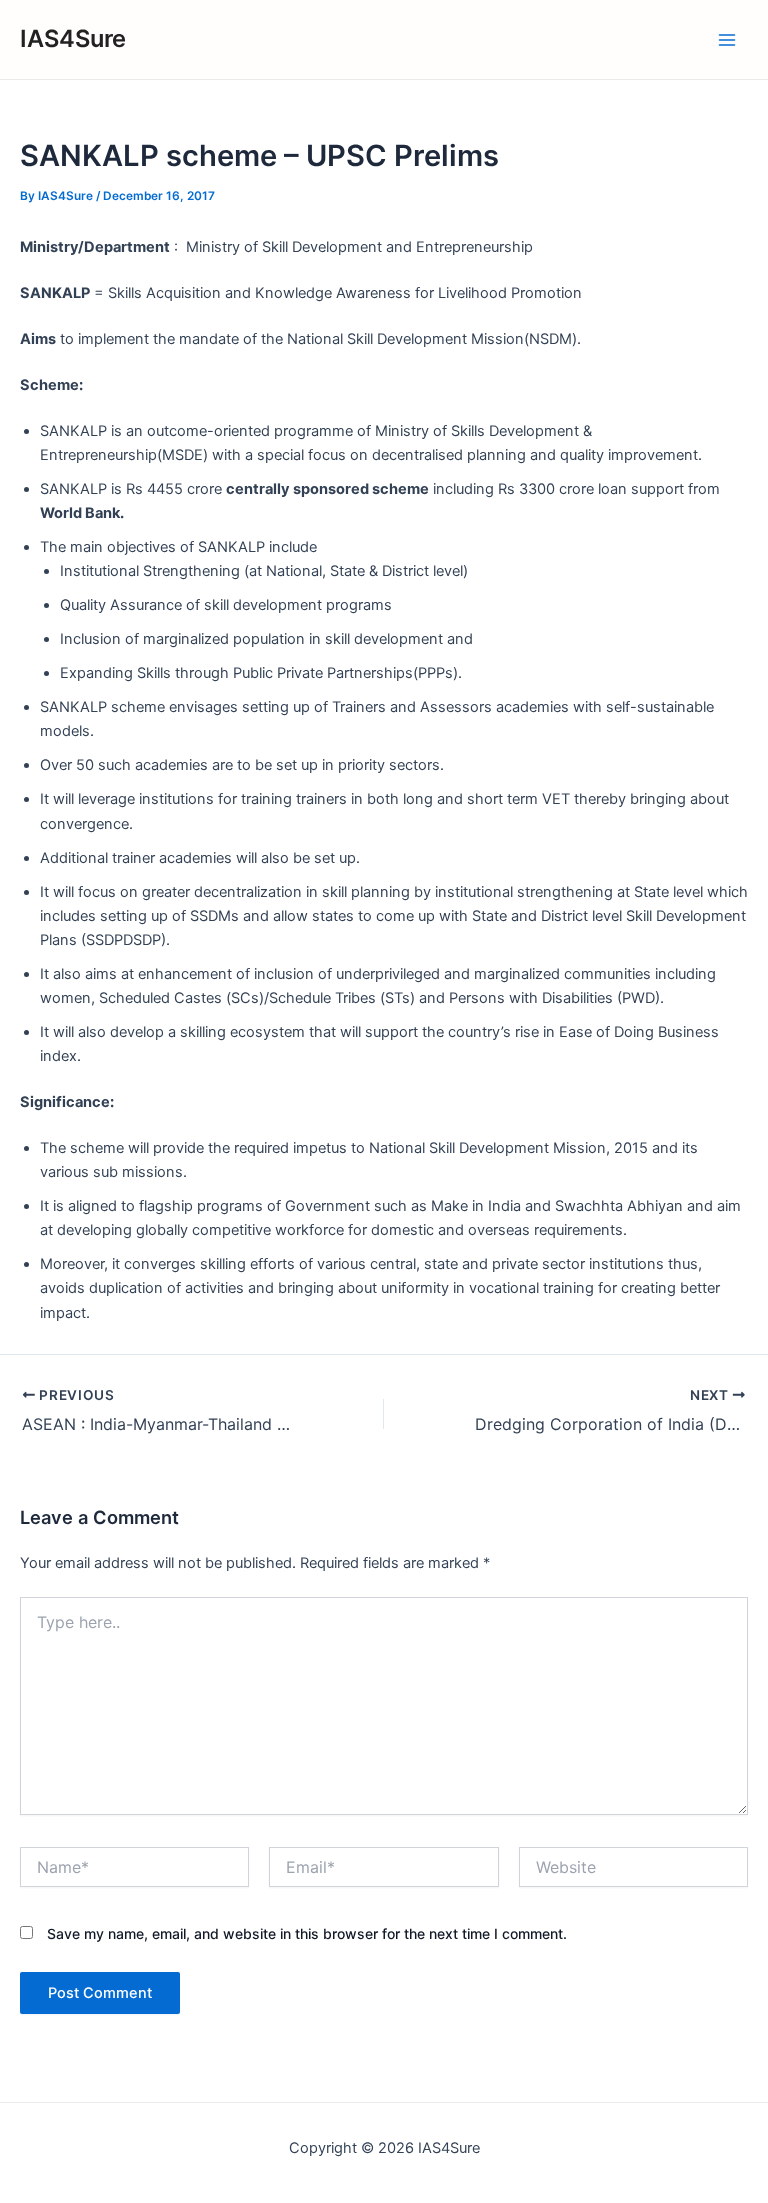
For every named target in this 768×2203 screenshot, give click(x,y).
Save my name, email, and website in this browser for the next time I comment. (307, 1933)
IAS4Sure (73, 38)
